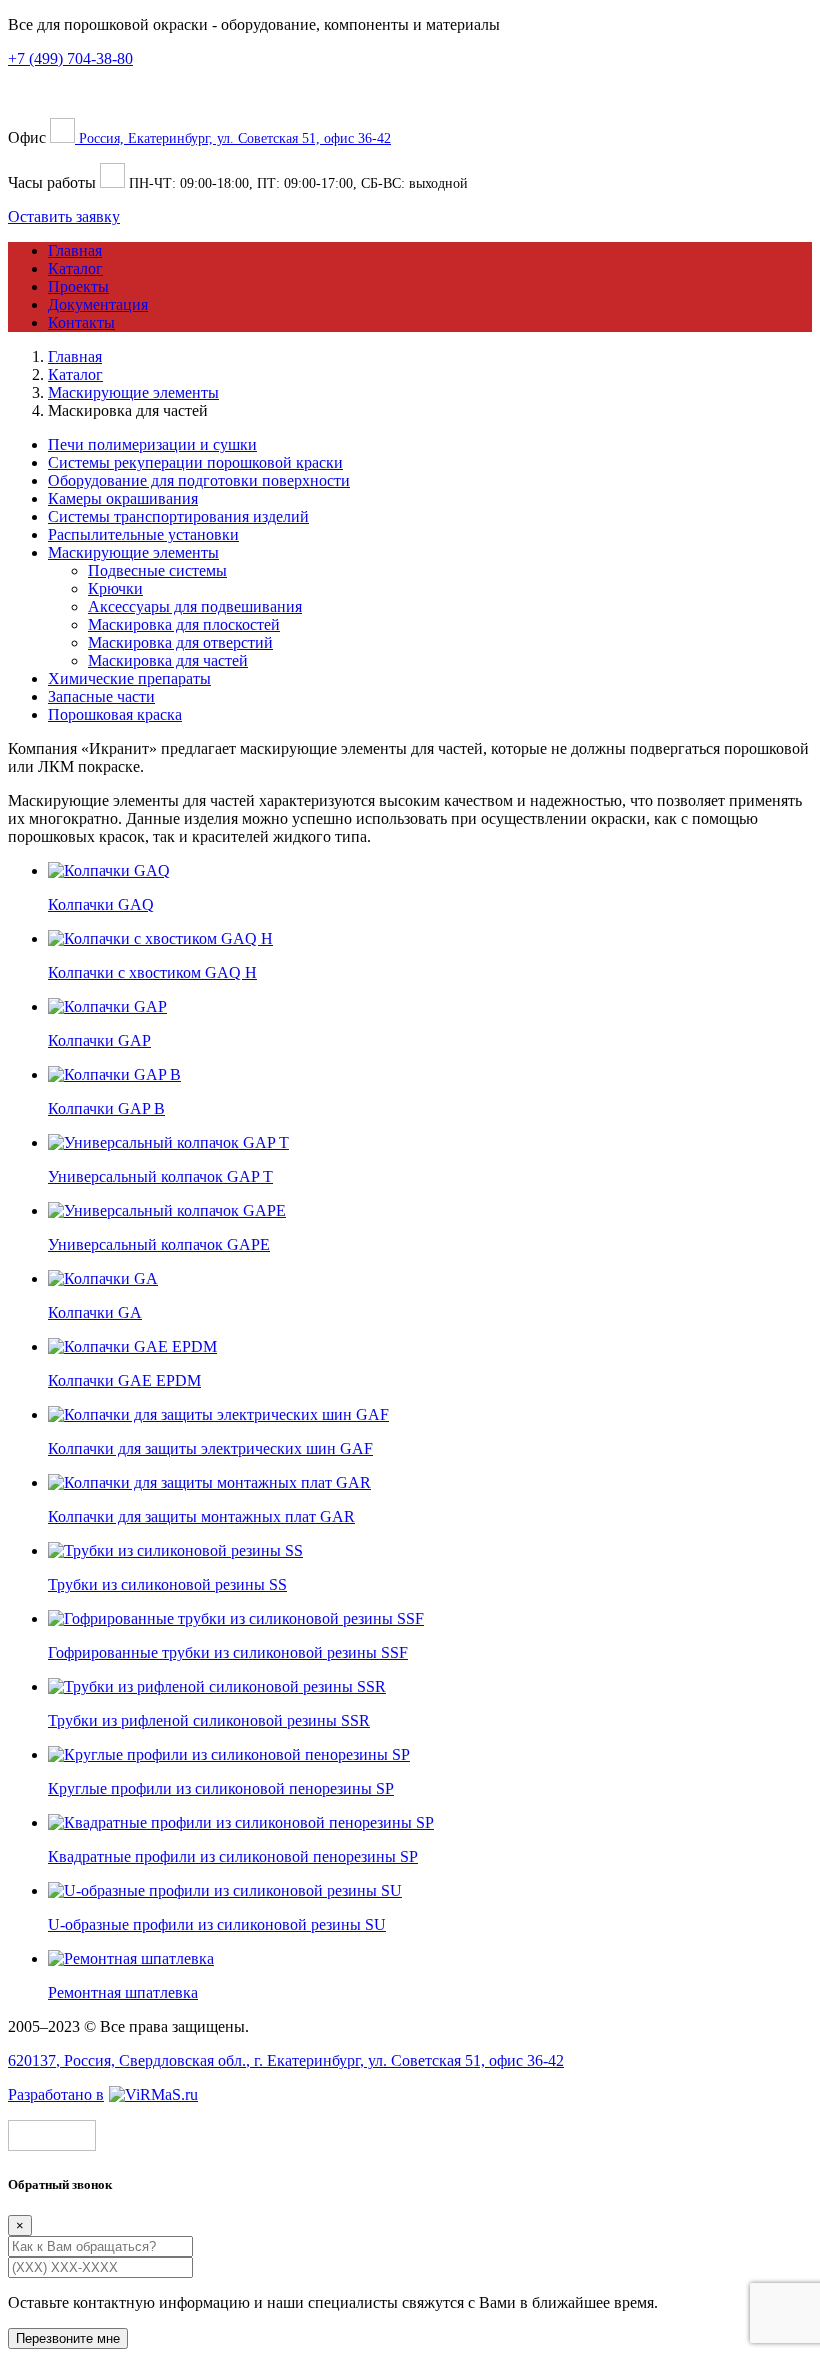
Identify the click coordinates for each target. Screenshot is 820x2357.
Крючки (115, 588)
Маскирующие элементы (133, 552)
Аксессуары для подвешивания (195, 606)
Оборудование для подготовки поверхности (199, 480)
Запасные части (101, 696)
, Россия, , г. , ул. (286, 2060)
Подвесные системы (157, 570)
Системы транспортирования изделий (178, 516)
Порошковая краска (115, 714)
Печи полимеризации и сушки (152, 444)
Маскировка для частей (168, 660)
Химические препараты (129, 678)
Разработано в (56, 2094)
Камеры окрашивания (123, 498)
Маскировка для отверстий (180, 642)
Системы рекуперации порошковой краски (195, 462)
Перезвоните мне (68, 2338)
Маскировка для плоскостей (184, 624)
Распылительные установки (143, 534)
